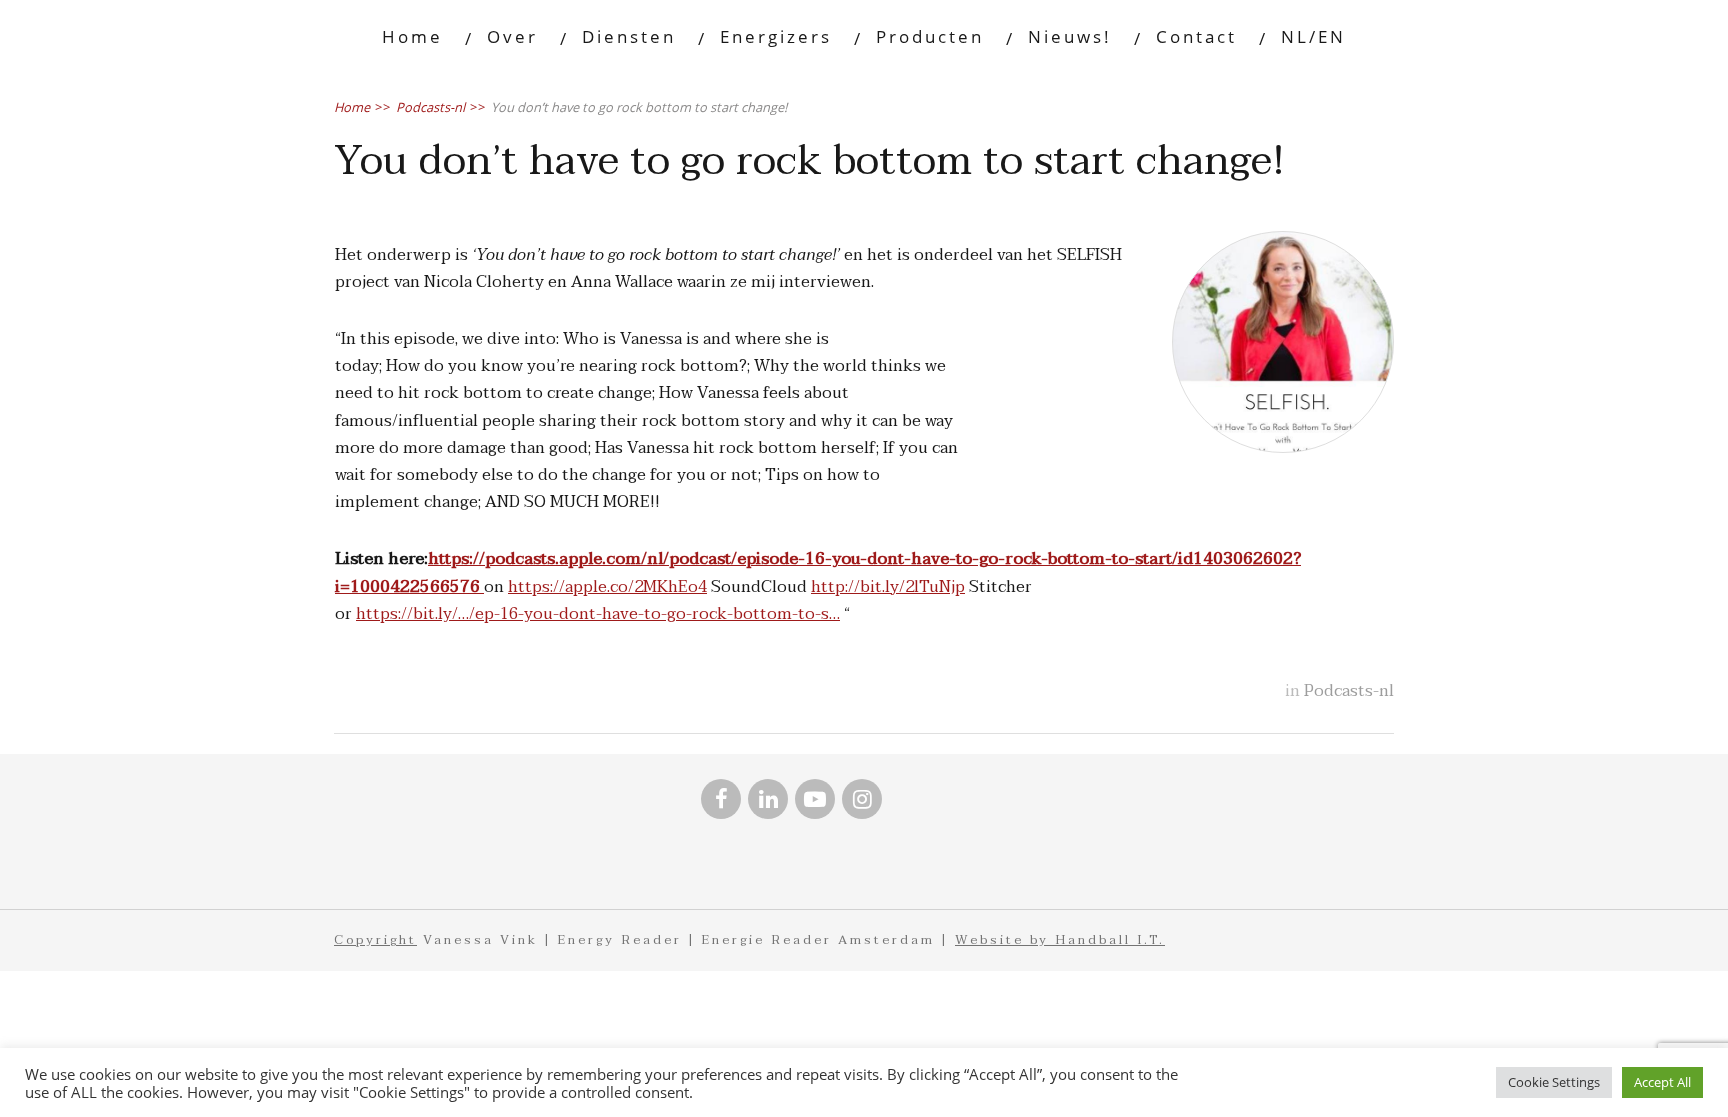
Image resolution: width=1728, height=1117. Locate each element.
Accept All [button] (1662, 1082)
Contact (1196, 36)
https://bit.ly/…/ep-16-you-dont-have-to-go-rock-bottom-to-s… (598, 614)
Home (412, 36)
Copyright (375, 940)
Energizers (776, 36)
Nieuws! (1070, 36)
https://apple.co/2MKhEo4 (607, 587)
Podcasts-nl (1349, 691)
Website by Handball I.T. (1060, 940)
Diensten (629, 36)
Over (512, 36)
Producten (930, 36)
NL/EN (1313, 36)
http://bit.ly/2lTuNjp (888, 587)
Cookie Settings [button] (1554, 1082)
